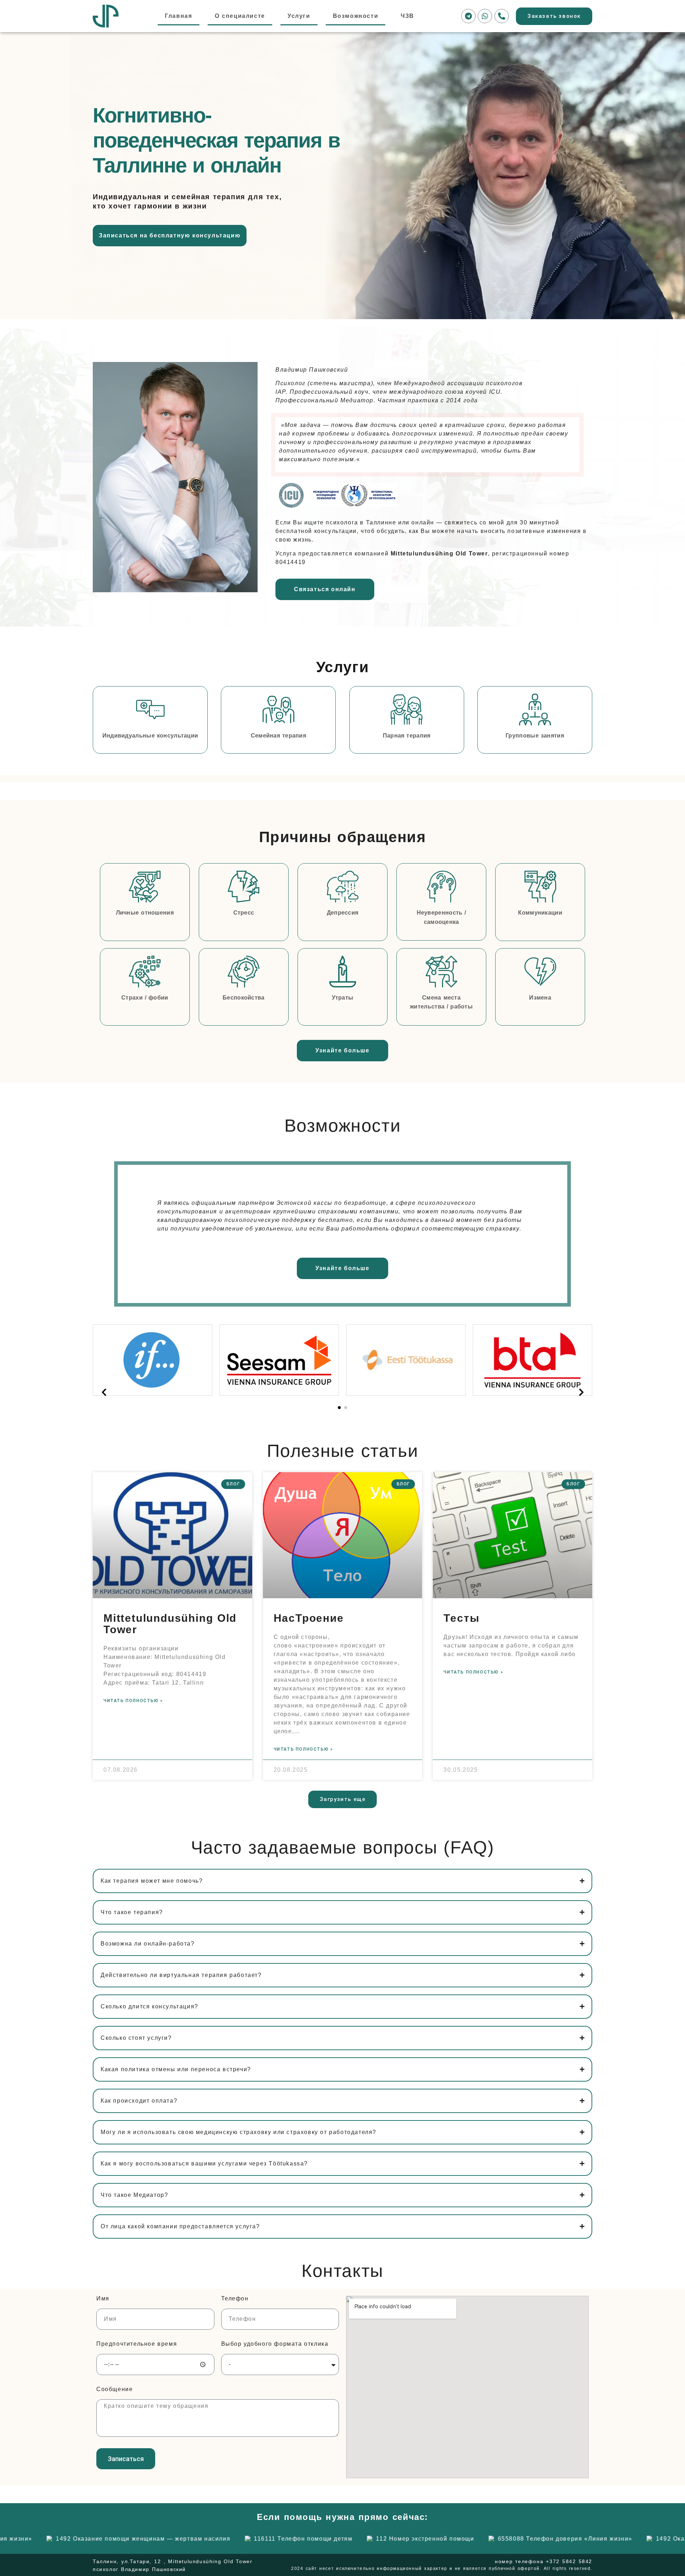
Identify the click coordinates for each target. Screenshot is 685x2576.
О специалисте (240, 16)
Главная (178, 16)
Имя (103, 2299)
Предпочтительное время (137, 2344)
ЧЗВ (407, 16)
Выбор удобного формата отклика (275, 2344)
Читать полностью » (133, 1701)
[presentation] (104, 1393)
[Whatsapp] (485, 16)
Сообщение (115, 2389)
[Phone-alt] (502, 16)
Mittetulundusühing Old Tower (170, 1624)
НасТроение (309, 1618)
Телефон (235, 2299)
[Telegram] (468, 16)
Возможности (356, 16)
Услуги (299, 16)
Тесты (461, 1618)
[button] (339, 1408)
